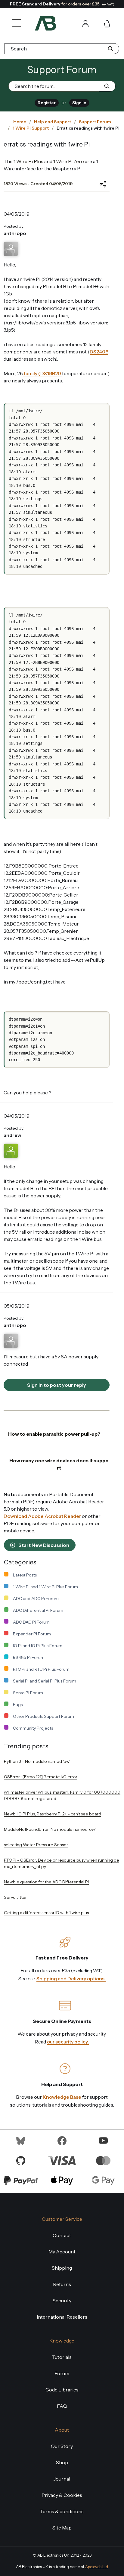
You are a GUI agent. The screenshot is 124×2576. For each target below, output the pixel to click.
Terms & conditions (62, 2511)
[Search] (68, 23)
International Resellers (62, 2317)
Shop (62, 2462)
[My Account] (85, 23)
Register (47, 103)
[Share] (98, 184)
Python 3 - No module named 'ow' (37, 1761)
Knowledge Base (62, 2097)
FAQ (62, 2406)
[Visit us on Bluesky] (21, 2140)
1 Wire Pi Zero (69, 161)
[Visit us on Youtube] (103, 2140)
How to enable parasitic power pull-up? (54, 1434)
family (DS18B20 (42, 373)
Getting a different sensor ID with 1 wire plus (46, 1913)
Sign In (79, 103)
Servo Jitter (15, 1897)
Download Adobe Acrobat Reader (42, 1516)
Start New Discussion (43, 1545)
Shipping (62, 2268)
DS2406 (99, 352)
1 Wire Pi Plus (28, 161)
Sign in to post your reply (57, 1385)
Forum (62, 2373)
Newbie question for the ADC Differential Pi (46, 1882)
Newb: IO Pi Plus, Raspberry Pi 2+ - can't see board (53, 1814)
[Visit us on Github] (21, 2160)
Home (20, 122)
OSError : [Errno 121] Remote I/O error (41, 1777)
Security (62, 2301)
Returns (62, 2284)
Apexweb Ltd (97, 2567)
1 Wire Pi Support (31, 128)
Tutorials (62, 2357)
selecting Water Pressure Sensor (36, 1845)
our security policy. (68, 2042)
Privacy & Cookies (62, 2495)
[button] (15, 19)
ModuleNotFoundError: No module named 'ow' (50, 1829)
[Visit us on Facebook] (62, 2140)
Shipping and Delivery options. (71, 1979)
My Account (62, 2252)
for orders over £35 (62, 4)
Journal (62, 2479)
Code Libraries (62, 2390)
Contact (62, 2235)
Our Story (62, 2446)
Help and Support (53, 122)
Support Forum (95, 122)
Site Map (62, 2528)
